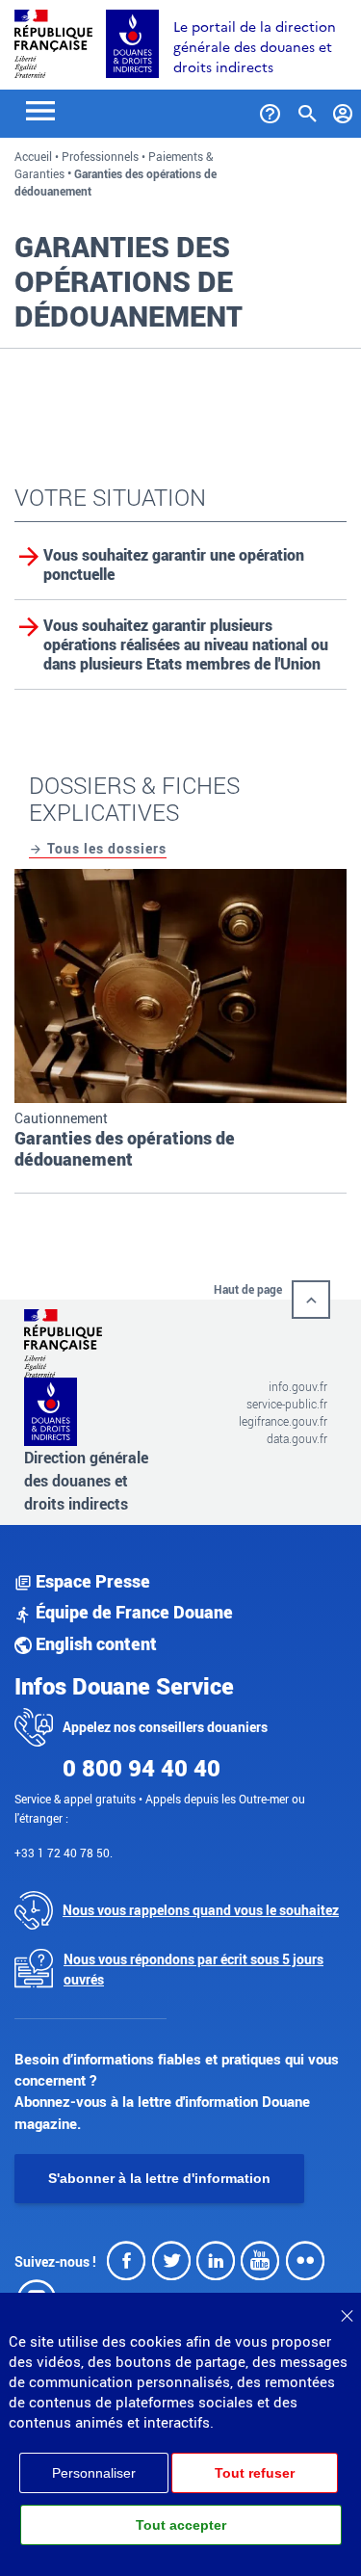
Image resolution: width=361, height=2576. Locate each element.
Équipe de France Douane (132, 1612)
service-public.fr (287, 1404)
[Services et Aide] (270, 110)
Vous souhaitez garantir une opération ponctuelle (174, 565)
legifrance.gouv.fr (283, 1421)
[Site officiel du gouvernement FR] (53, 42)
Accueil (33, 156)
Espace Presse (91, 1581)
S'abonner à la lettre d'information (159, 2178)
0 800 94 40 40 (142, 1768)
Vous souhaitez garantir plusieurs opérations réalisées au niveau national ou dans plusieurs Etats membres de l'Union (186, 644)
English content (94, 1643)
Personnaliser (94, 2473)
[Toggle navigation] (40, 109)
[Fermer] (347, 2309)
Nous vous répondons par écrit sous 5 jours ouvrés (193, 1969)
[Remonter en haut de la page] (311, 1300)
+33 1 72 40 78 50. (64, 1853)
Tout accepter (181, 2525)
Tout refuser (255, 2473)
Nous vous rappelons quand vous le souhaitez (201, 1910)
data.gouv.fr (297, 1438)
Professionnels (100, 156)
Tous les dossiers (105, 848)
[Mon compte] (343, 110)
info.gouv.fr (298, 1386)
